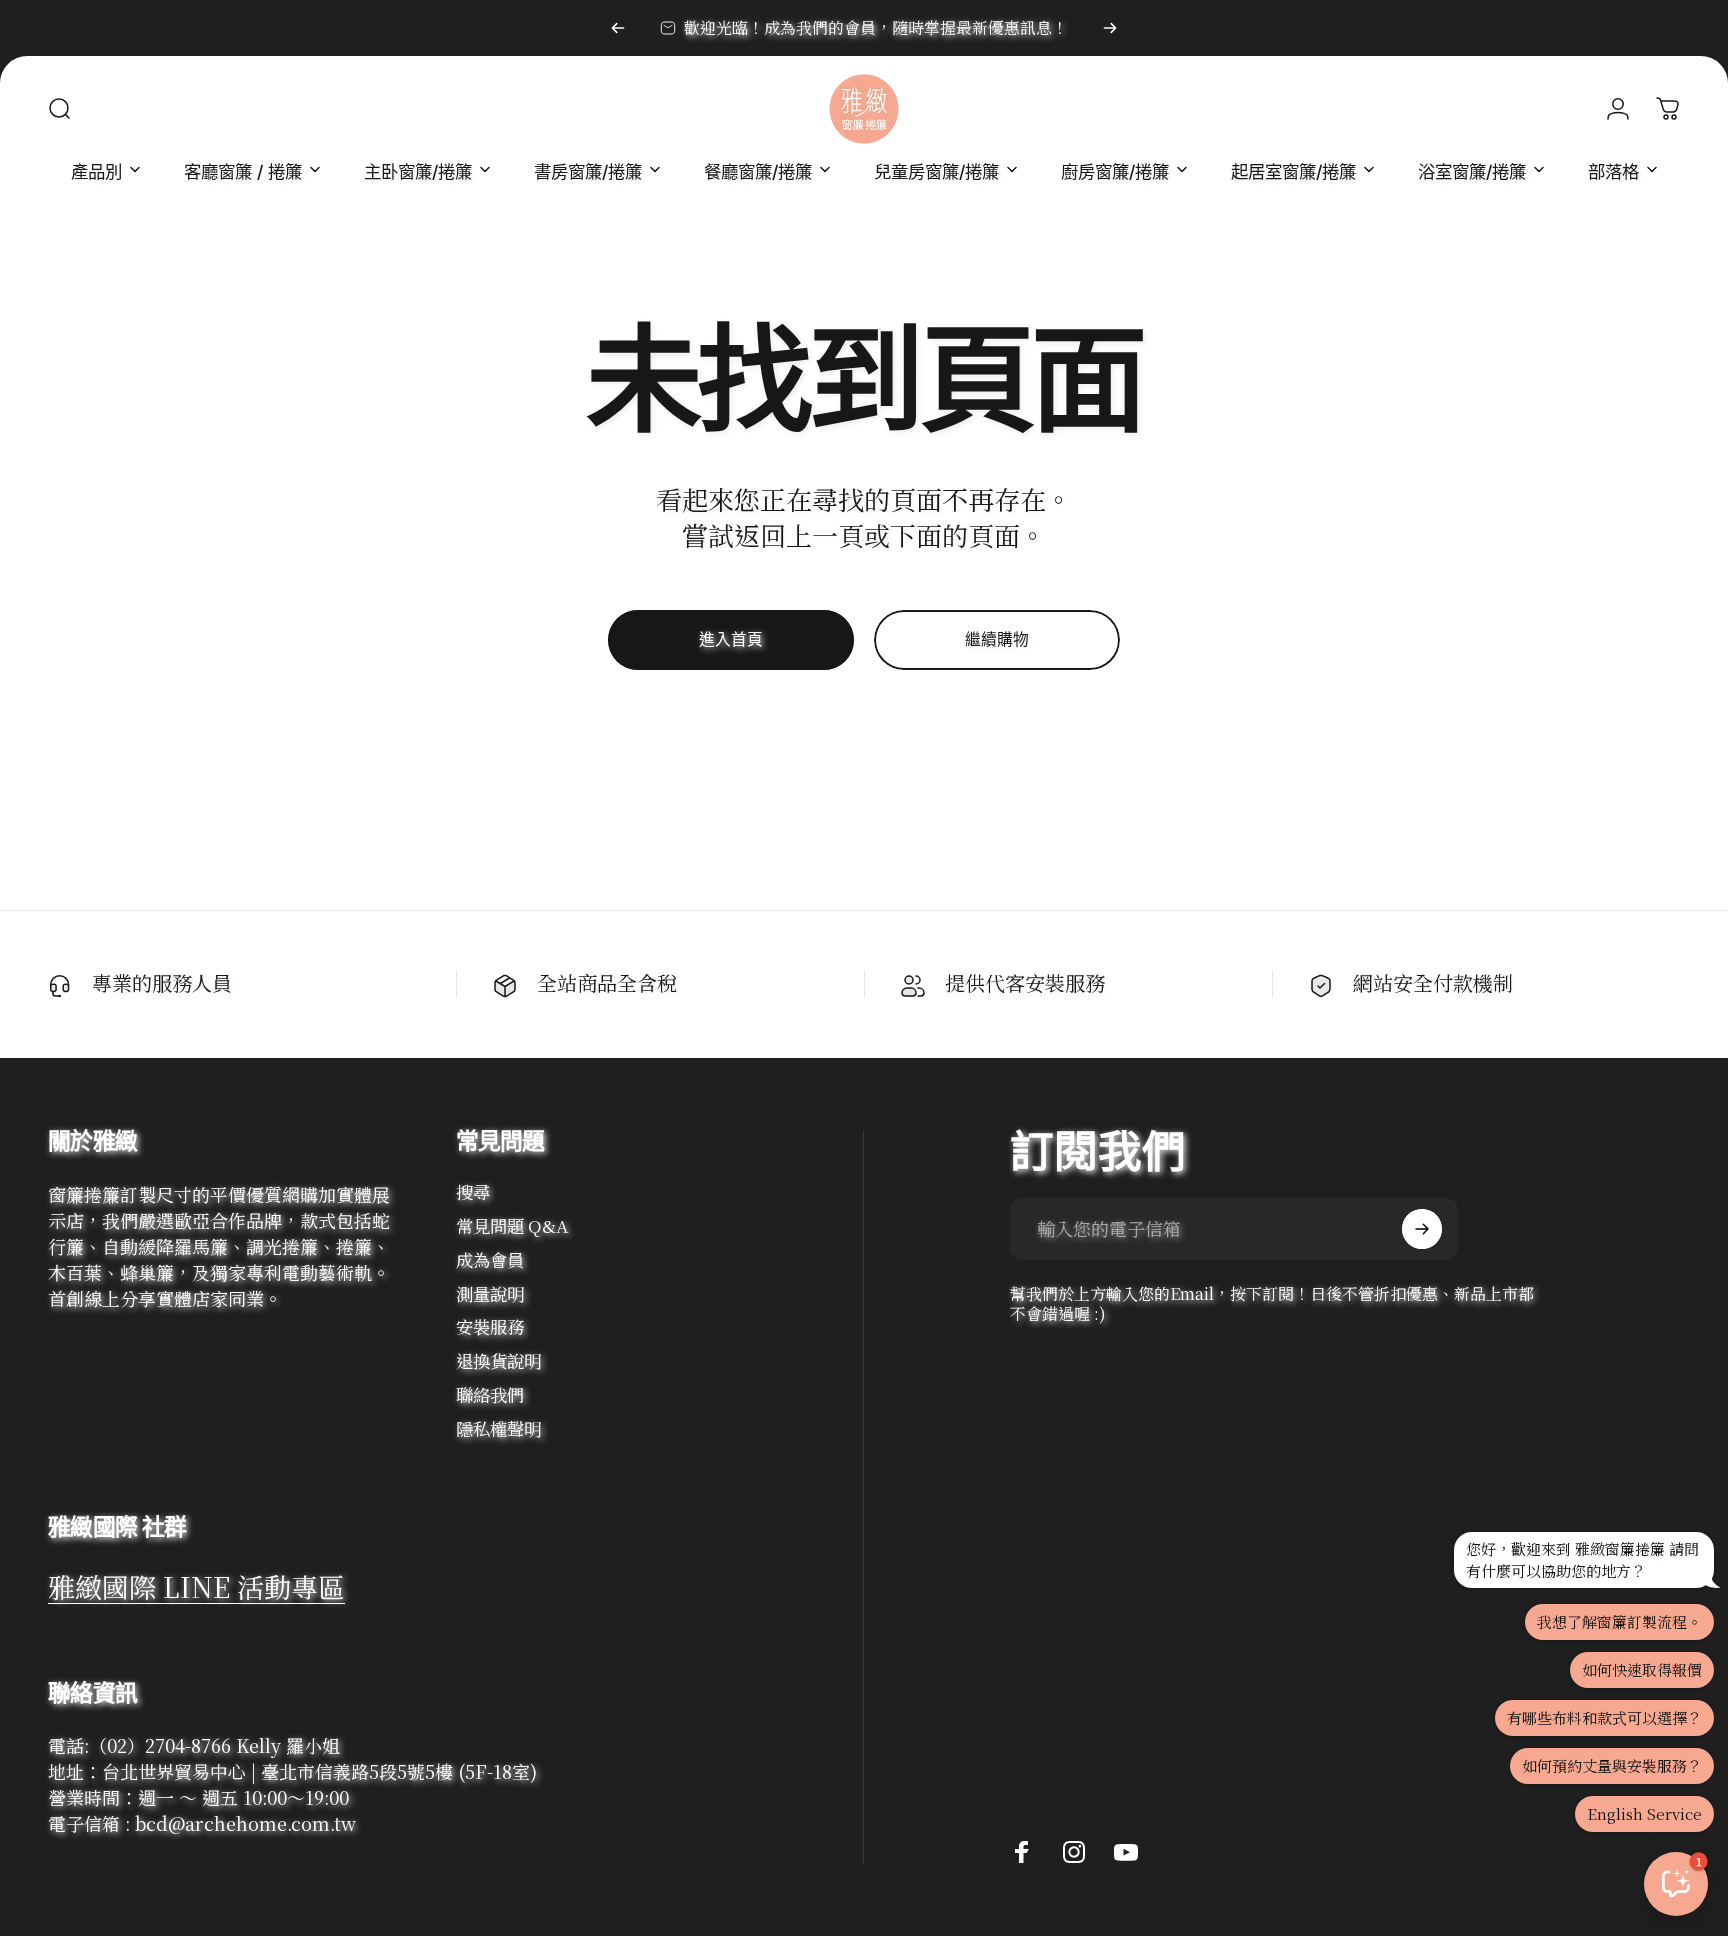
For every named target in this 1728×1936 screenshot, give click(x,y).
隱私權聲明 (498, 1429)
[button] (1676, 1884)
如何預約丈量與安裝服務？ (1612, 1765)
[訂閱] (1422, 1229)
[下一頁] (1110, 28)
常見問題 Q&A (512, 1226)
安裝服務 (490, 1327)
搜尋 (473, 1192)
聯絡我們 (490, 1395)
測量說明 (490, 1294)
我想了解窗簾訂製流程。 (1619, 1621)
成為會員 (490, 1260)
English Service (1644, 1813)
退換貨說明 (498, 1361)
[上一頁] (618, 28)
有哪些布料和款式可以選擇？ (1604, 1717)
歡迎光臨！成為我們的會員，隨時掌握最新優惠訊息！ (876, 27)
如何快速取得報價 (1642, 1669)
